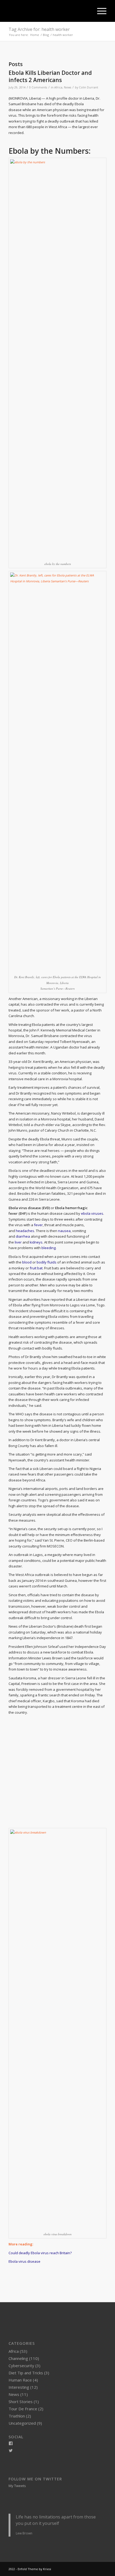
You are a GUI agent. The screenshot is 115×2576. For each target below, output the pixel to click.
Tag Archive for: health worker (39, 29)
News (68, 87)
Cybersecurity (21, 2366)
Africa (58, 87)
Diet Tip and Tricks (26, 2373)
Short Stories (21, 2402)
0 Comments (38, 87)
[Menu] (99, 11)
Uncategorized (22, 2423)
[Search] (87, 11)
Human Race (20, 2380)
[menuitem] (87, 11)
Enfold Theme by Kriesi (34, 2569)
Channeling (18, 2358)
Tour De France (23, 2409)
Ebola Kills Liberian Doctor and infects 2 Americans (50, 76)
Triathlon (17, 2416)
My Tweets (17, 2486)
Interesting (19, 2387)
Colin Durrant (89, 87)
